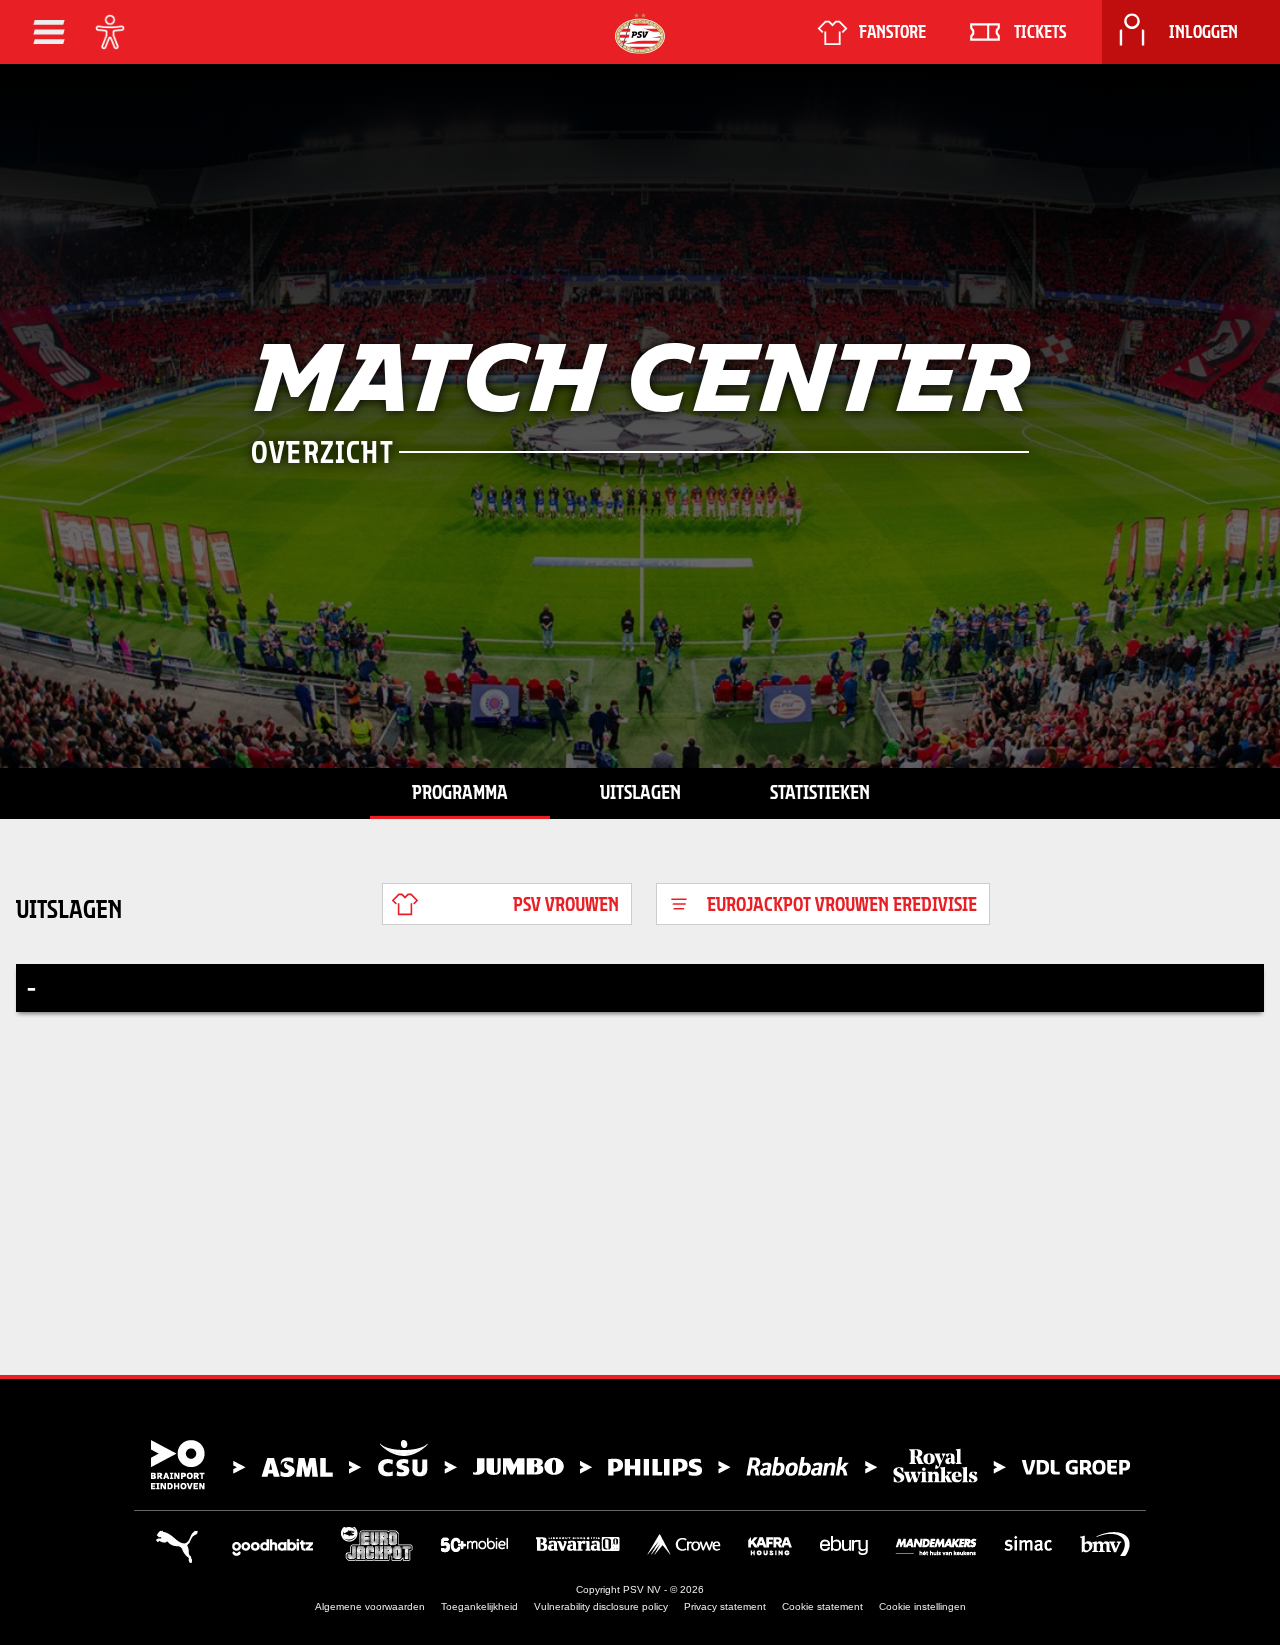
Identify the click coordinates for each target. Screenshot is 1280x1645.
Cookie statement (822, 1606)
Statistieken (820, 792)
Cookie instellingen (922, 1606)
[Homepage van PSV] (640, 33)
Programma (460, 792)
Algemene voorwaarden (370, 1606)
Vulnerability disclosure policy (601, 1606)
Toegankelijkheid (479, 1606)
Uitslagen (640, 792)
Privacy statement (725, 1606)
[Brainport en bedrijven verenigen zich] (640, 1465)
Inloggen (1203, 32)
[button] (49, 32)
